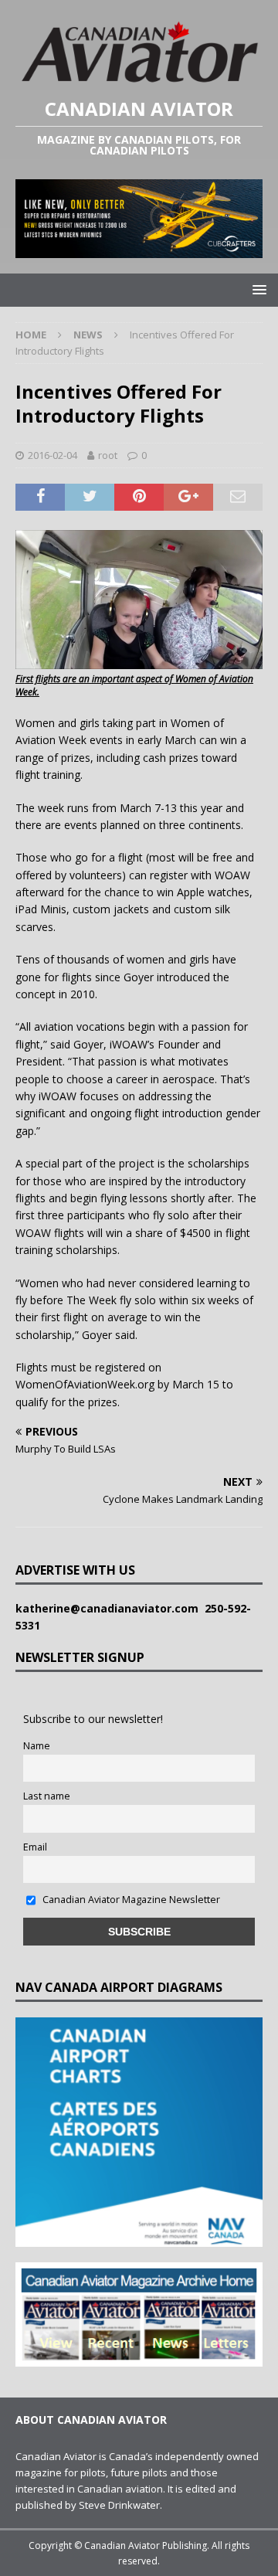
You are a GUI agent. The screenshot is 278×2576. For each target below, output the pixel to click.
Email (35, 1847)
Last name (47, 1796)
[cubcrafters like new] (139, 249)
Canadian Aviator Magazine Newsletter (130, 1900)
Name (37, 1746)
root (108, 455)
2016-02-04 (53, 455)
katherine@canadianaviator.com (110, 1608)
